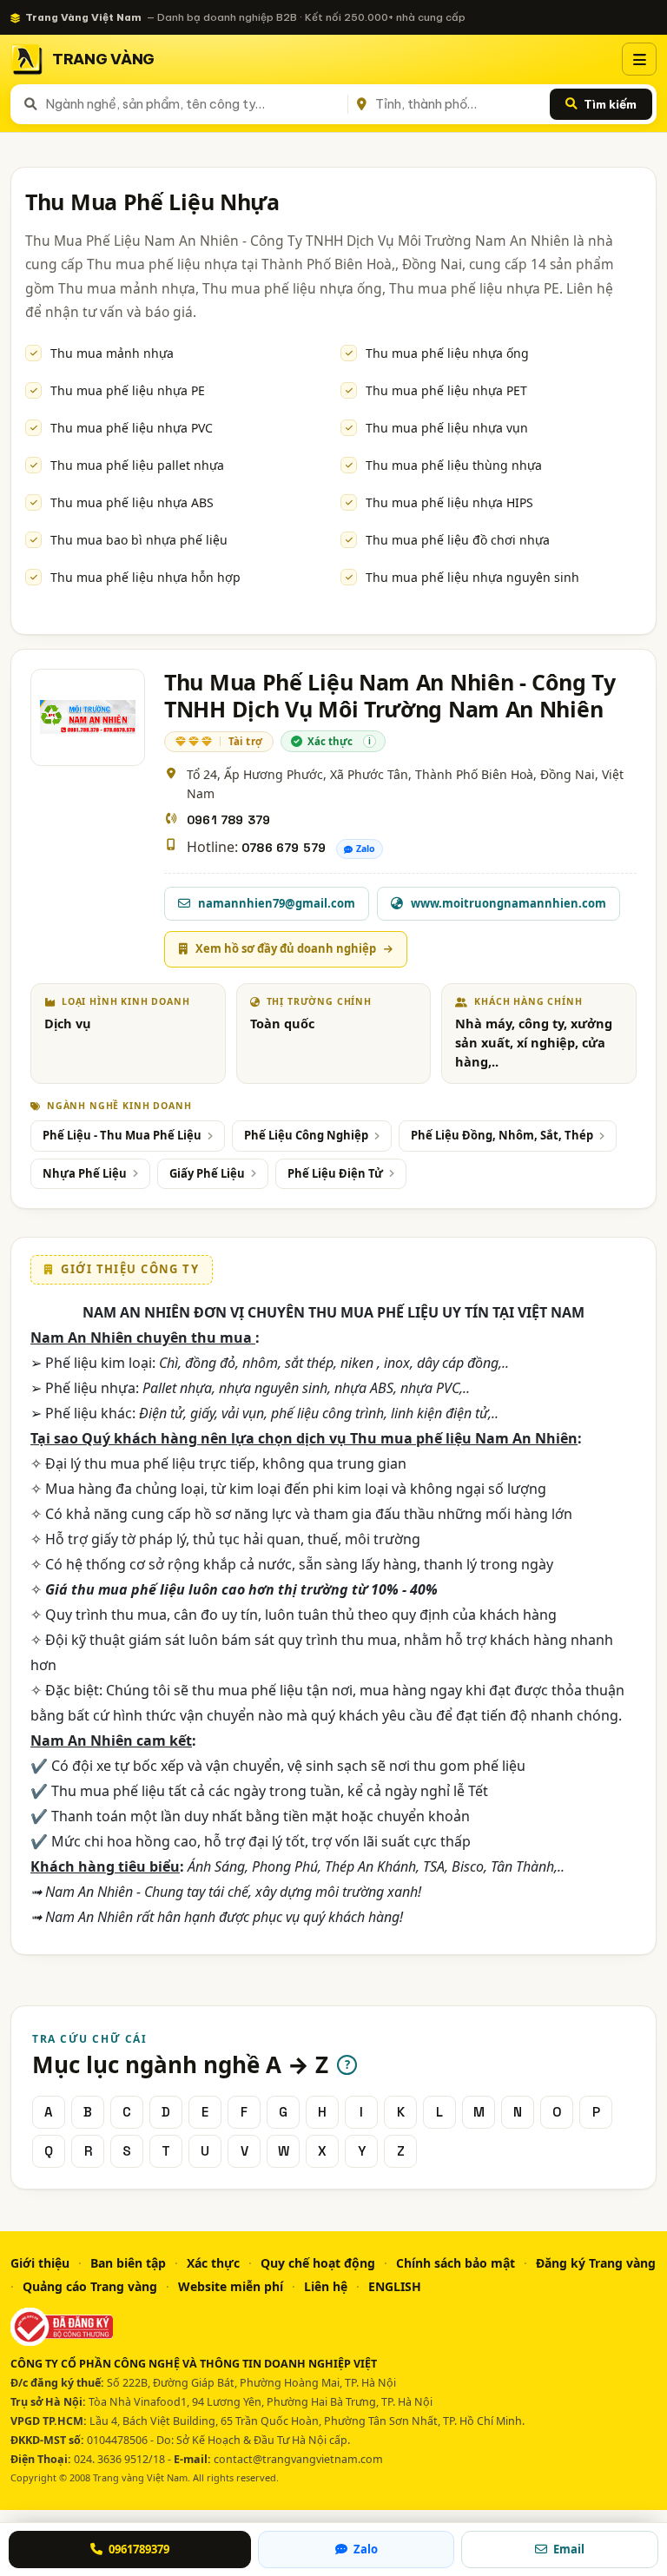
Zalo (366, 849)
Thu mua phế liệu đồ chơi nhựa (458, 540)
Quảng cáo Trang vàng (90, 2286)
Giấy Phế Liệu (207, 1173)
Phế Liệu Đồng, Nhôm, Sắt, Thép (502, 1135)
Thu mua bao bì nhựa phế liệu (139, 540)
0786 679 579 (284, 848)
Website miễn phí (231, 2286)
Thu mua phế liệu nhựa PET (446, 390)
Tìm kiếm (610, 104)
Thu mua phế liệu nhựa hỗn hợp (145, 577)
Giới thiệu (40, 2263)
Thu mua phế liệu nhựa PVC (132, 428)
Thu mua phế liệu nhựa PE (128, 390)
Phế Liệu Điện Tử (335, 1173)
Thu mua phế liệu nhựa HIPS (449, 502)
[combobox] (193, 104)
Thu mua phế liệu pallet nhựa (137, 465)
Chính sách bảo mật (456, 2263)
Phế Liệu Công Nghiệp (306, 1135)
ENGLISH (395, 2286)
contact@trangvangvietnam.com (298, 2459)
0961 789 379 (228, 820)
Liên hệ (326, 2286)
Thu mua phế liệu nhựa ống (447, 353)
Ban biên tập (128, 2263)
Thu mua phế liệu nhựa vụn (447, 428)
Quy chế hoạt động (318, 2263)
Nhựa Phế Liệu (85, 1173)
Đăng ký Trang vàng (596, 2263)
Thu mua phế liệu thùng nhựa (454, 465)
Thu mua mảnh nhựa (112, 353)
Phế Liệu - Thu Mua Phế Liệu (122, 1135)
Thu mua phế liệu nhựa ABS (132, 502)
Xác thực (213, 2263)
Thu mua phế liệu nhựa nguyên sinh (472, 577)
